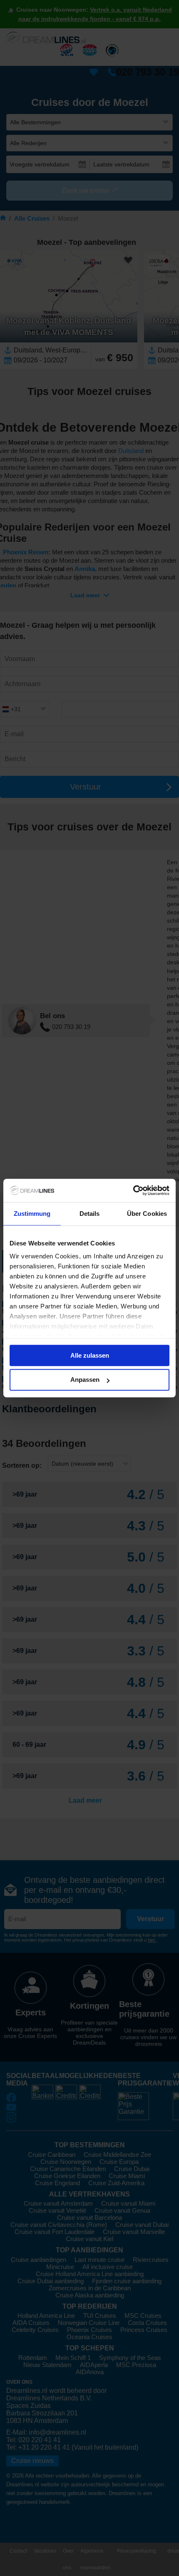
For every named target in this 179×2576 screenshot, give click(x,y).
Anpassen (85, 1380)
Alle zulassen (90, 1355)
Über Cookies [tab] (147, 1214)
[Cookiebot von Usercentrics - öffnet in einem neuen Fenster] (133, 1190)
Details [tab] (90, 1214)
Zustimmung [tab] (32, 1214)
